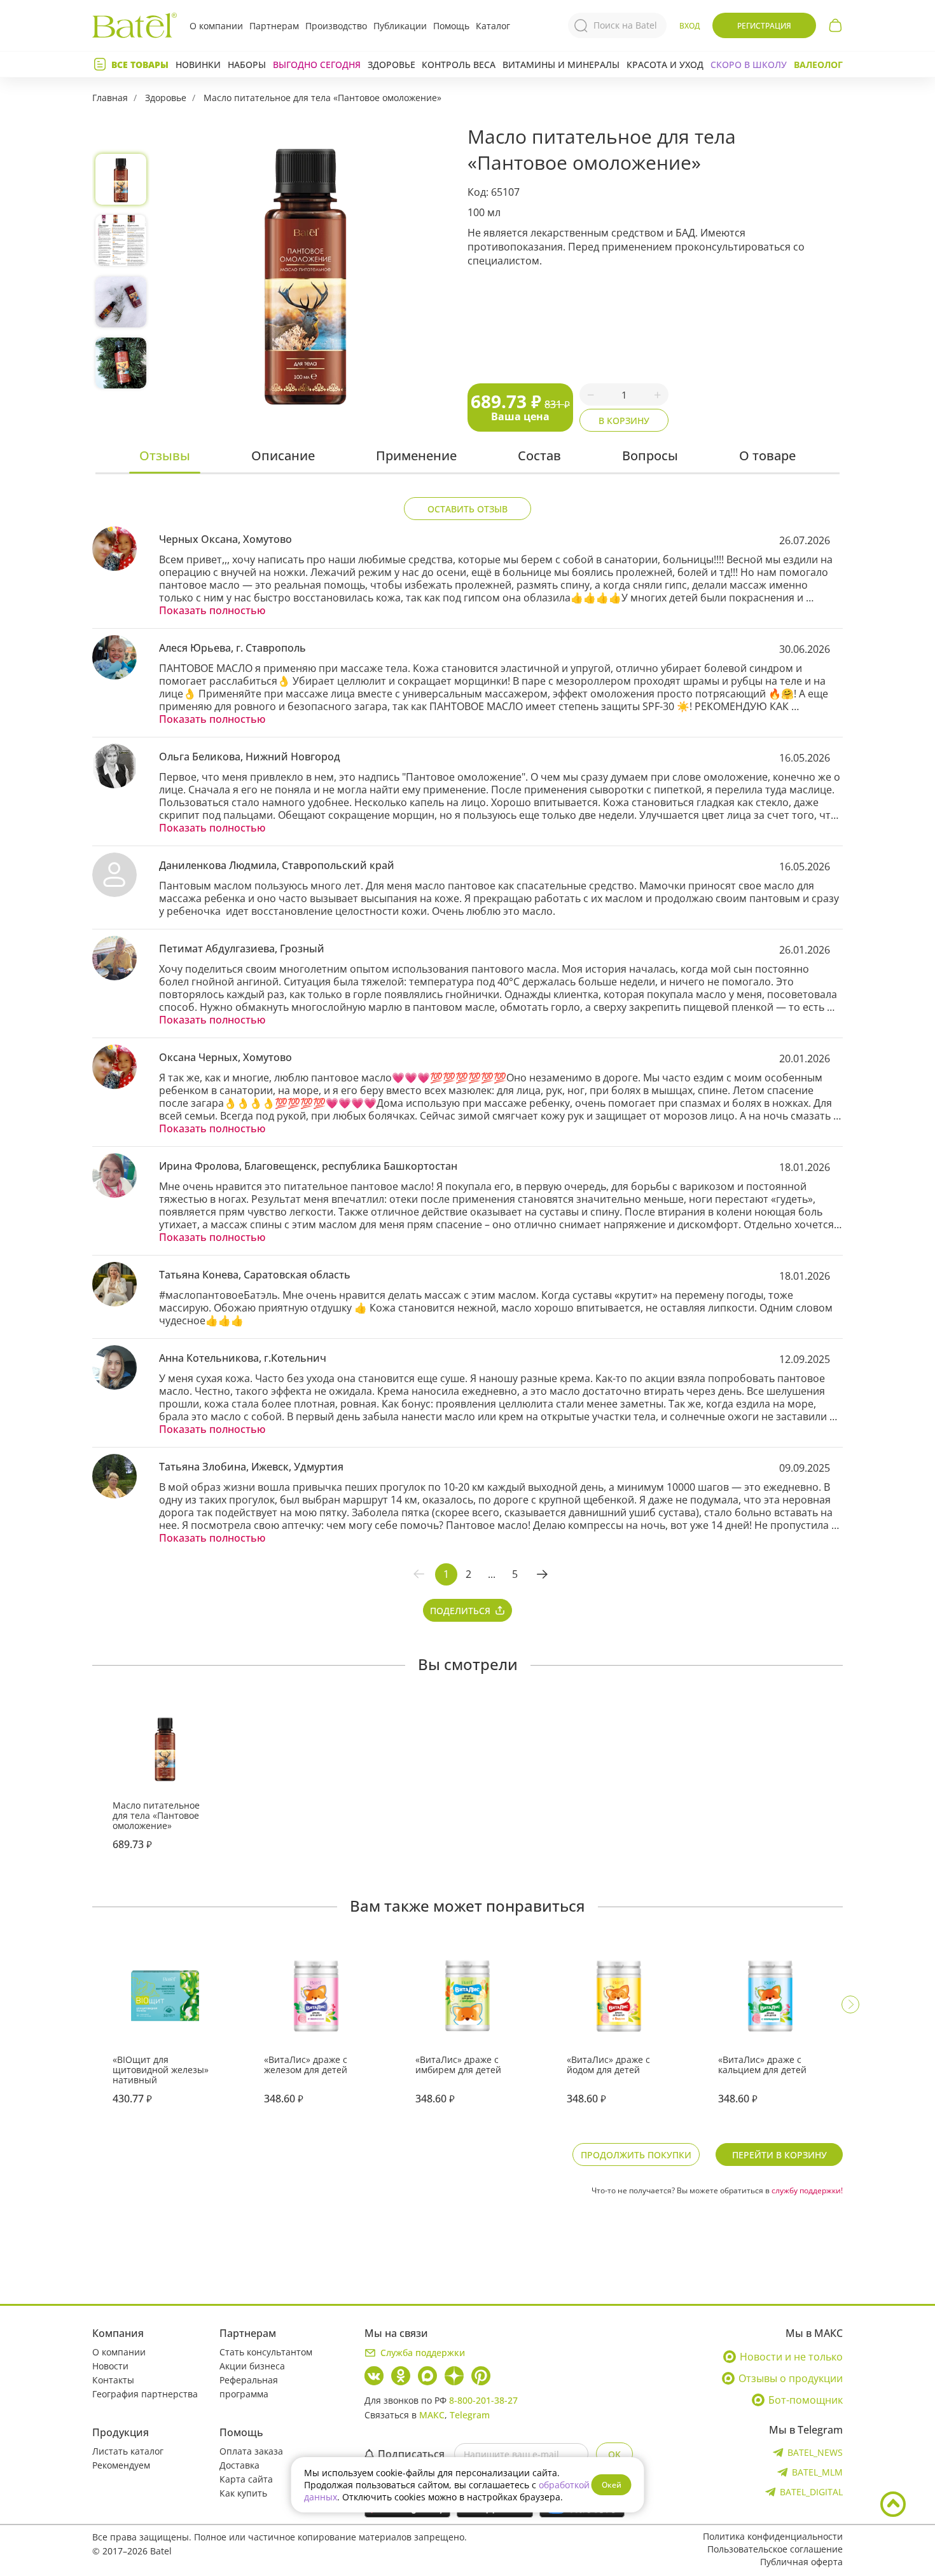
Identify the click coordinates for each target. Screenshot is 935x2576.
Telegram (470, 2415)
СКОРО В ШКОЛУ (749, 65)
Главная (110, 98)
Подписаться (411, 2454)
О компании (216, 26)
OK (614, 2454)
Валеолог (818, 65)
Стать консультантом (266, 2352)
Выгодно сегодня (317, 65)
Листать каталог (128, 2451)
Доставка (239, 2465)
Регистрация (764, 26)
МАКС (432, 2415)
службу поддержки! (807, 2190)
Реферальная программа (249, 2387)
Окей (612, 2485)
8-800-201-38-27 (483, 2400)
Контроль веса (459, 65)
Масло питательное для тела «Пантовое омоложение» (322, 98)
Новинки (198, 65)
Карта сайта (246, 2479)
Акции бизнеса (252, 2366)
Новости (110, 2366)
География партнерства (145, 2394)
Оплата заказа (251, 2451)
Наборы (247, 65)
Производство (336, 26)
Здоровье (391, 65)
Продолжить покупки (636, 2155)
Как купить (243, 2493)
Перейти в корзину (779, 2155)
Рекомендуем (121, 2465)
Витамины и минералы (561, 65)
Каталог (493, 26)
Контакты (113, 2380)
